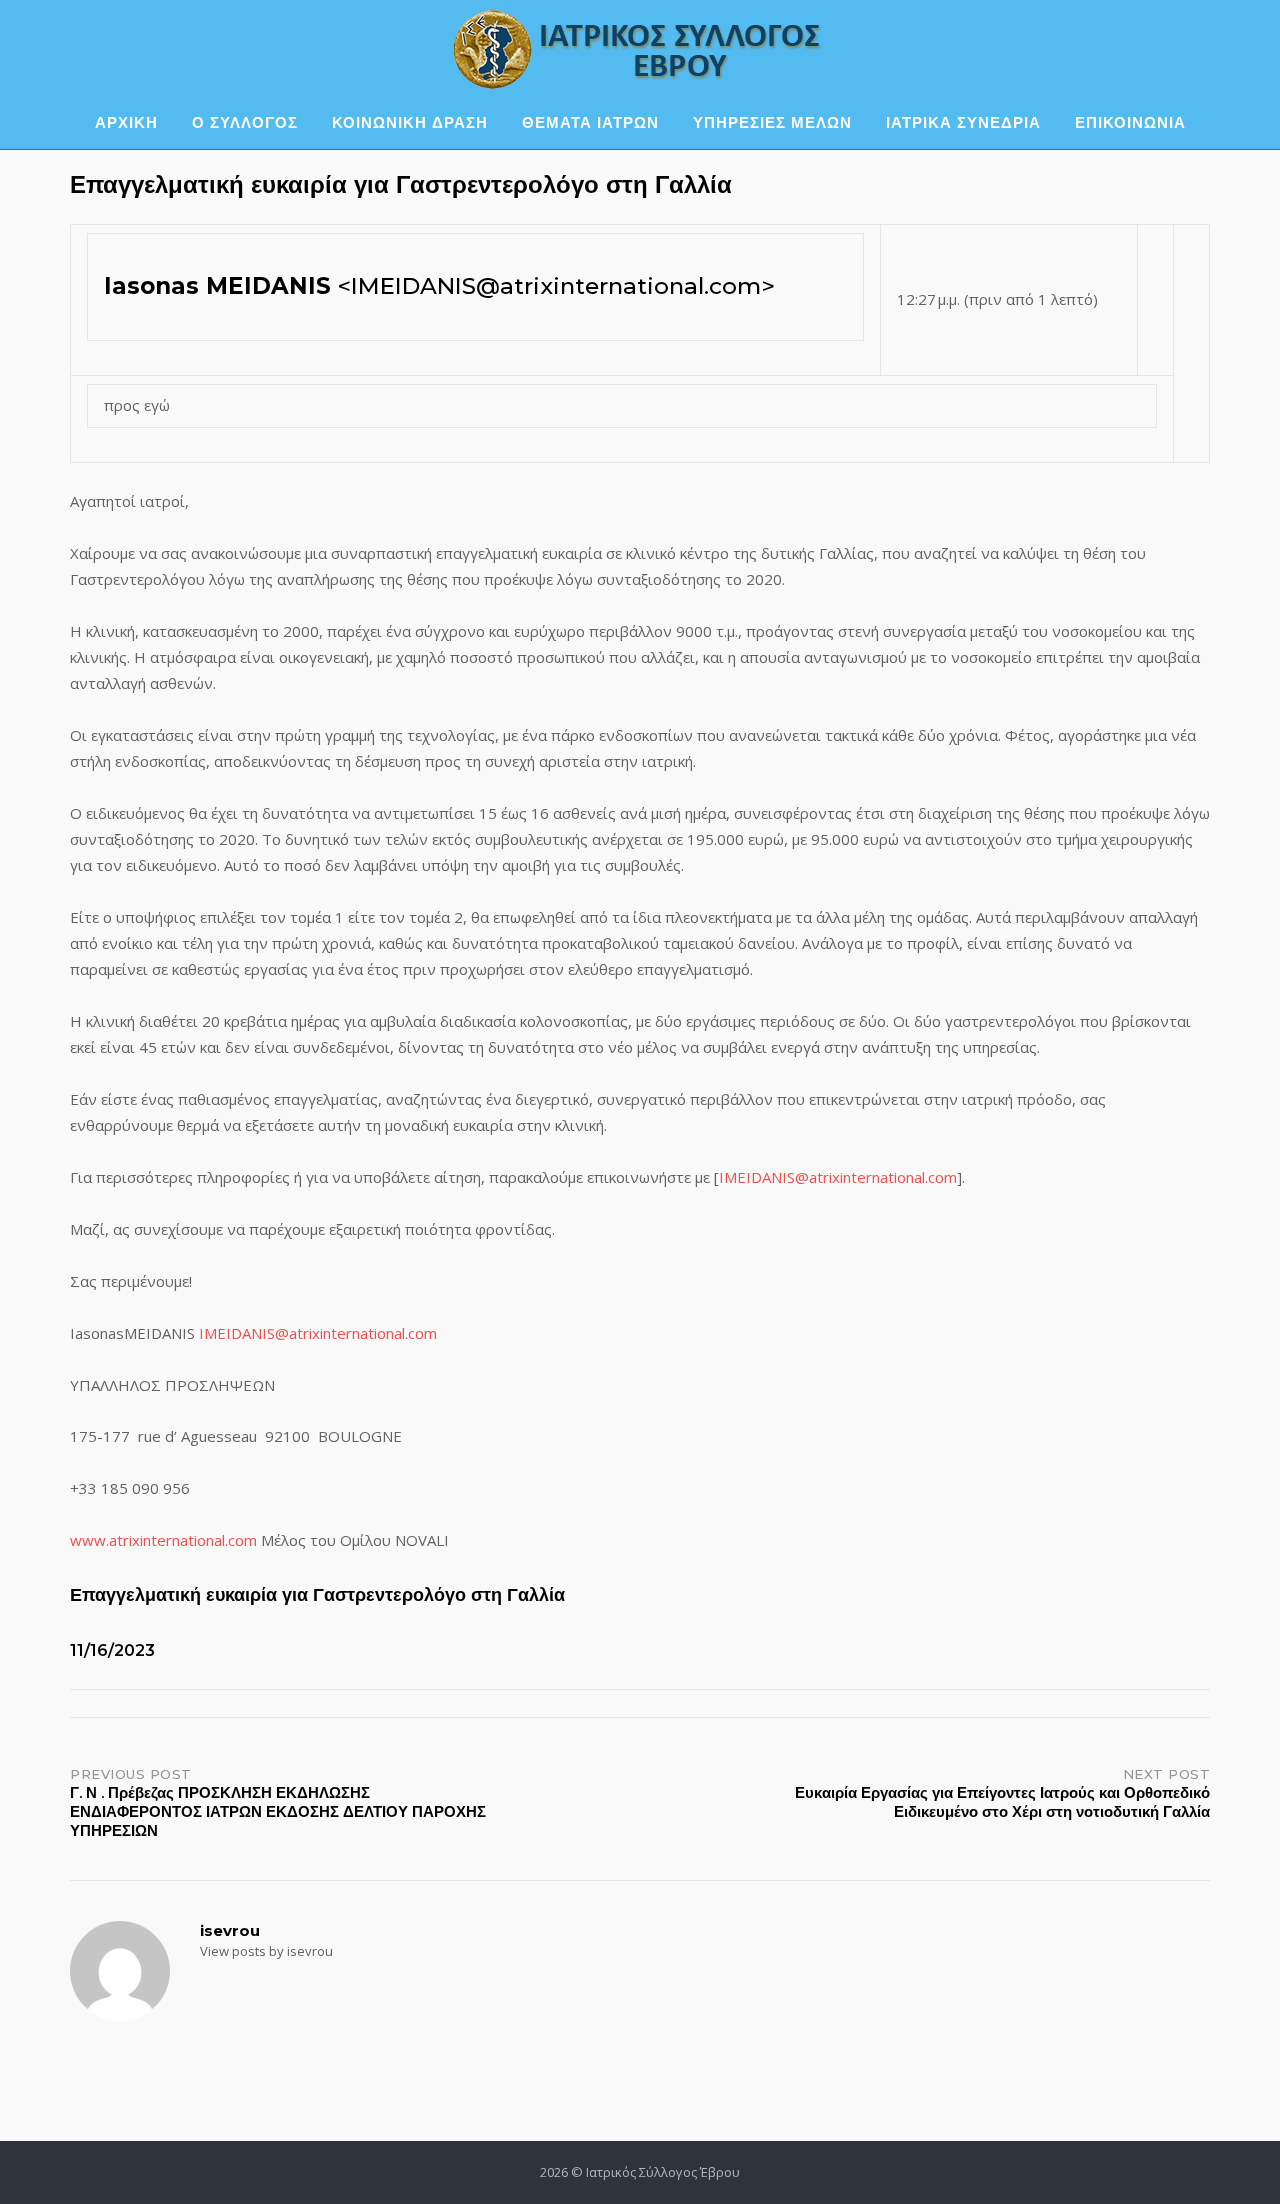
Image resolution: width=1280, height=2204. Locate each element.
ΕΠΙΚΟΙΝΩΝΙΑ (1130, 122)
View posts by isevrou (266, 1951)
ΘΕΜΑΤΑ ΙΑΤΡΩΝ (590, 122)
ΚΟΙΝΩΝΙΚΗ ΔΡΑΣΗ (410, 122)
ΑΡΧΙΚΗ (126, 122)
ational (382, 1333)
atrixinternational (867, 1177)
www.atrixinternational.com (163, 1540)
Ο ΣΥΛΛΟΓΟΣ (245, 122)
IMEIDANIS (757, 1177)
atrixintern (324, 1333)
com (942, 1177)
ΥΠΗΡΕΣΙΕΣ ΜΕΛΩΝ (772, 122)
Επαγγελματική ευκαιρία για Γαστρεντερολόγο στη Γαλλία (317, 1595)
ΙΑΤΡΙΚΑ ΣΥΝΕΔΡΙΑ (963, 122)
